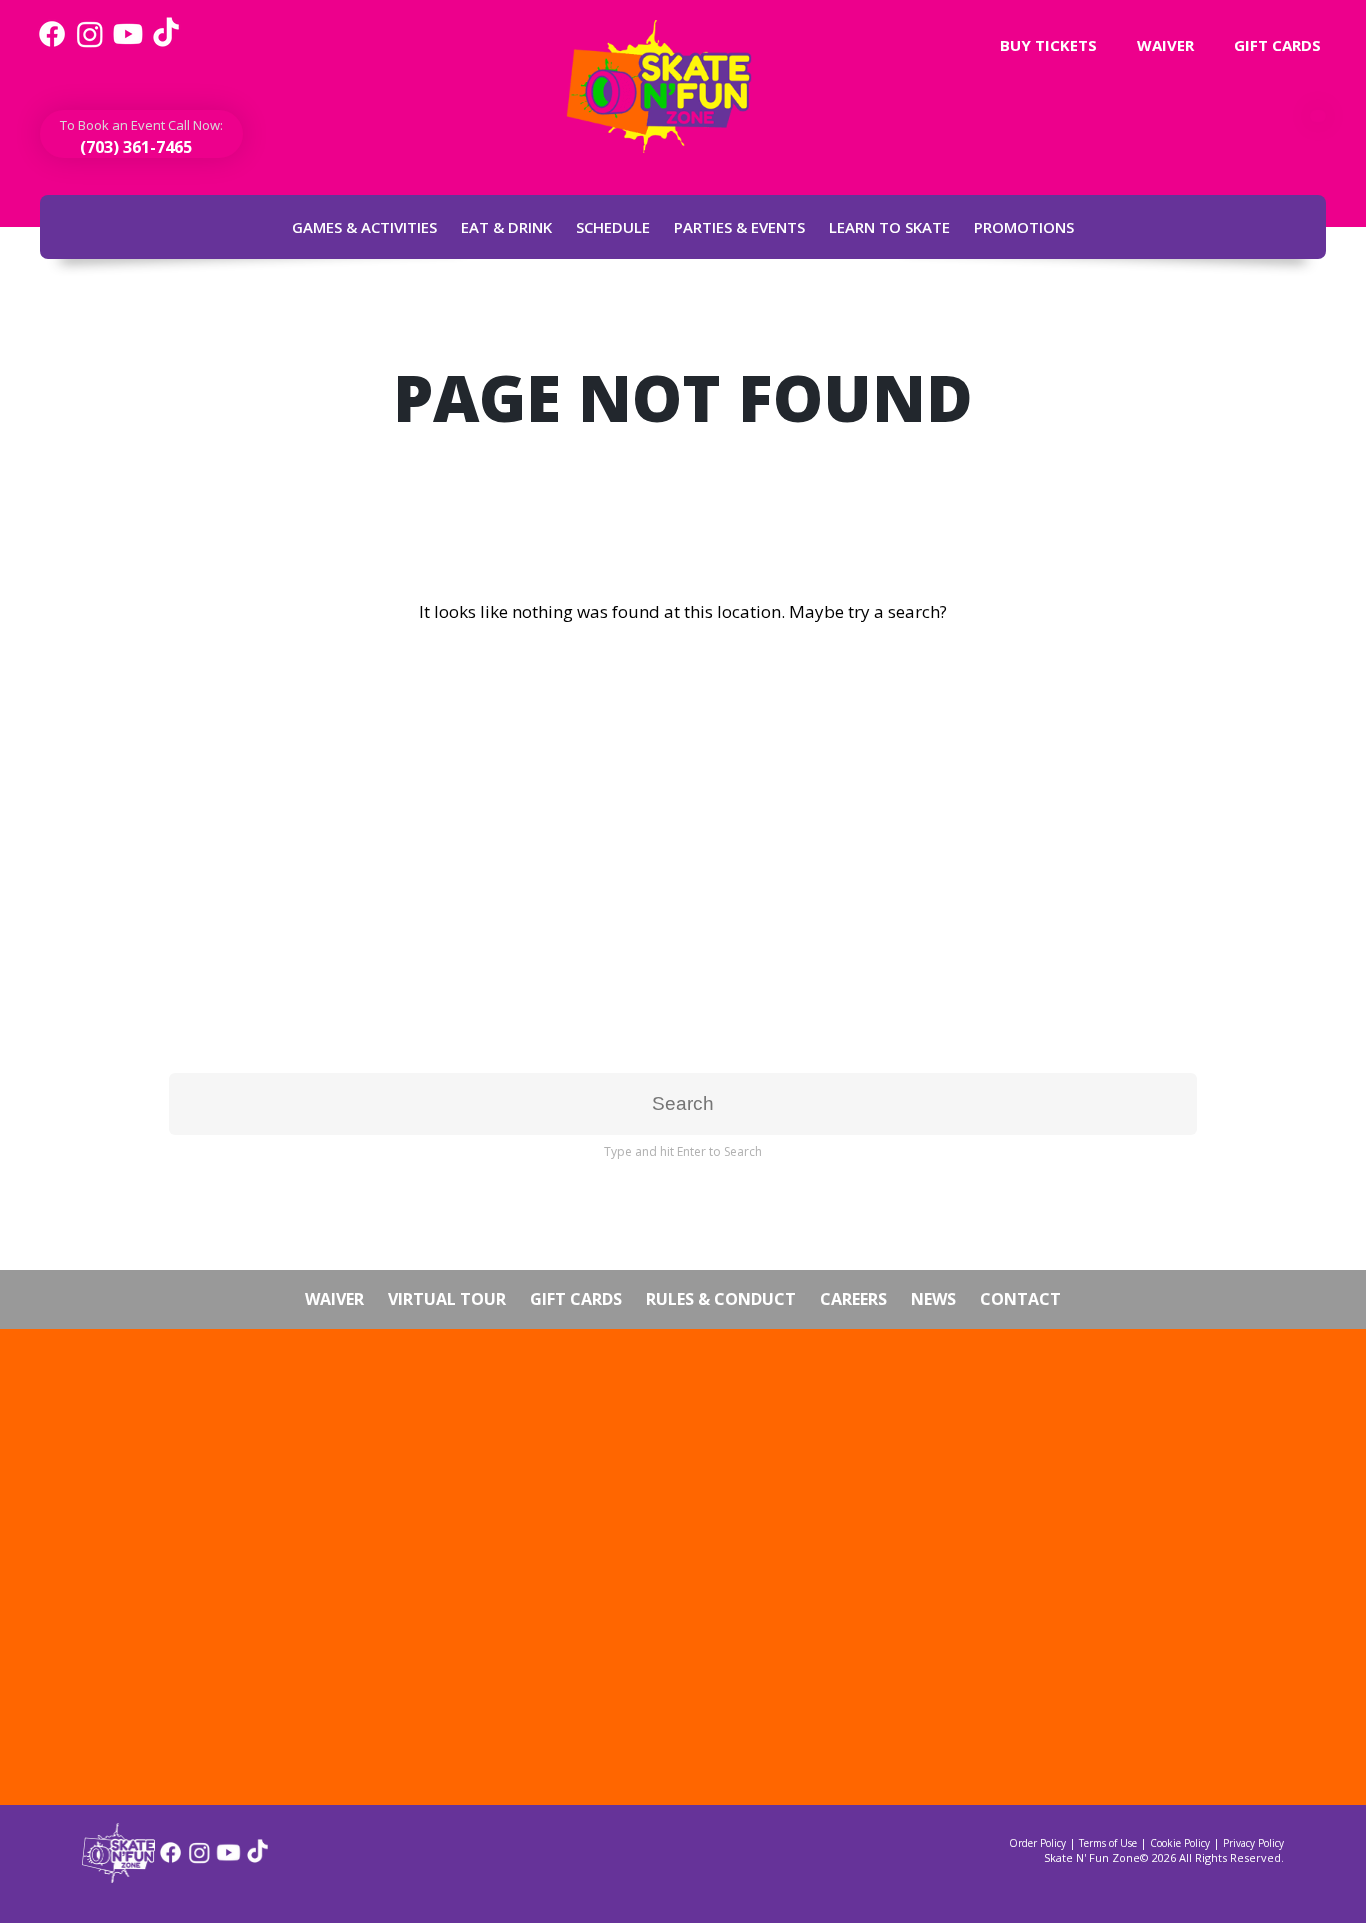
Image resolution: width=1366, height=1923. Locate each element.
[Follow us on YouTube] (128, 45)
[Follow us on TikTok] (166, 45)
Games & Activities (364, 227)
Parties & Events (739, 227)
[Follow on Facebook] (170, 1859)
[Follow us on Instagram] (90, 45)
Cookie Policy (1180, 1843)
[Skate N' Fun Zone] (118, 1876)
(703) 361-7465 (134, 147)
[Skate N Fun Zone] (671, 86)
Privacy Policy (1253, 1843)
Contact (1020, 1299)
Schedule (613, 227)
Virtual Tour (447, 1299)
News (933, 1299)
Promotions (1024, 227)
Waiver (1163, 45)
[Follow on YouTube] (228, 1859)
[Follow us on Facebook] (52, 45)
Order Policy (1037, 1843)
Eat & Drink (506, 227)
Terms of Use (1108, 1843)
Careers (853, 1299)
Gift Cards (1275, 45)
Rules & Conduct (721, 1299)
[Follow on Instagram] (199, 1859)
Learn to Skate (889, 227)
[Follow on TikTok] (257, 1859)
